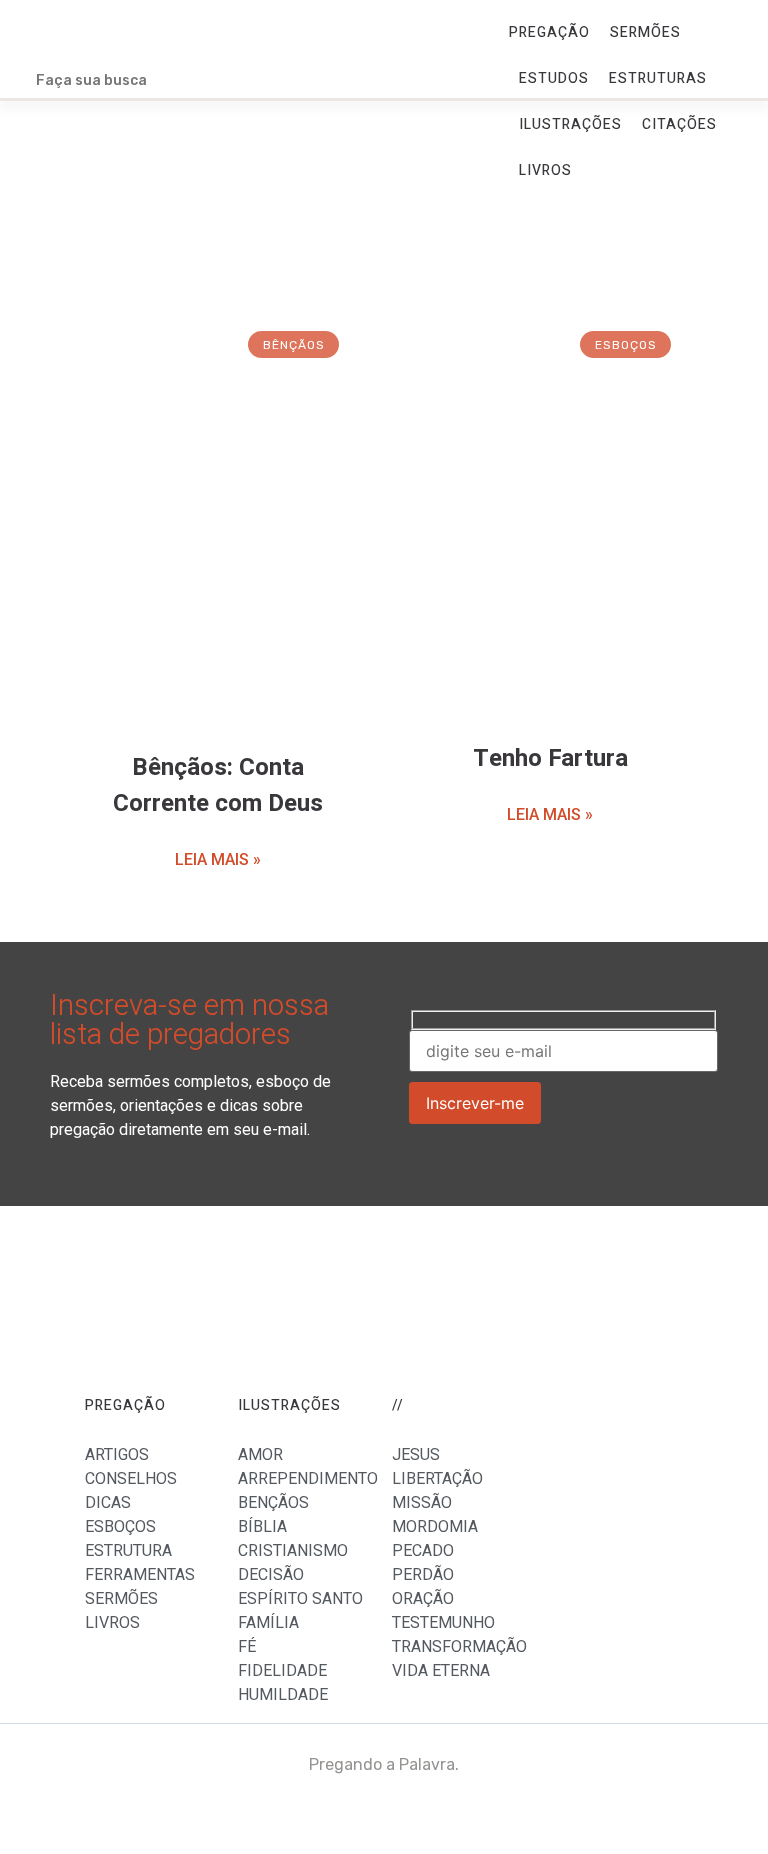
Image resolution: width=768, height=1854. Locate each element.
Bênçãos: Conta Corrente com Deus (218, 785)
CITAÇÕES (679, 124)
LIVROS (545, 170)
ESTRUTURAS (658, 78)
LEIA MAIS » (218, 859)
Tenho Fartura (550, 758)
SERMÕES (645, 32)
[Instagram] (733, 1819)
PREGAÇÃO (549, 32)
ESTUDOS (554, 78)
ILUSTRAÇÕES (570, 124)
